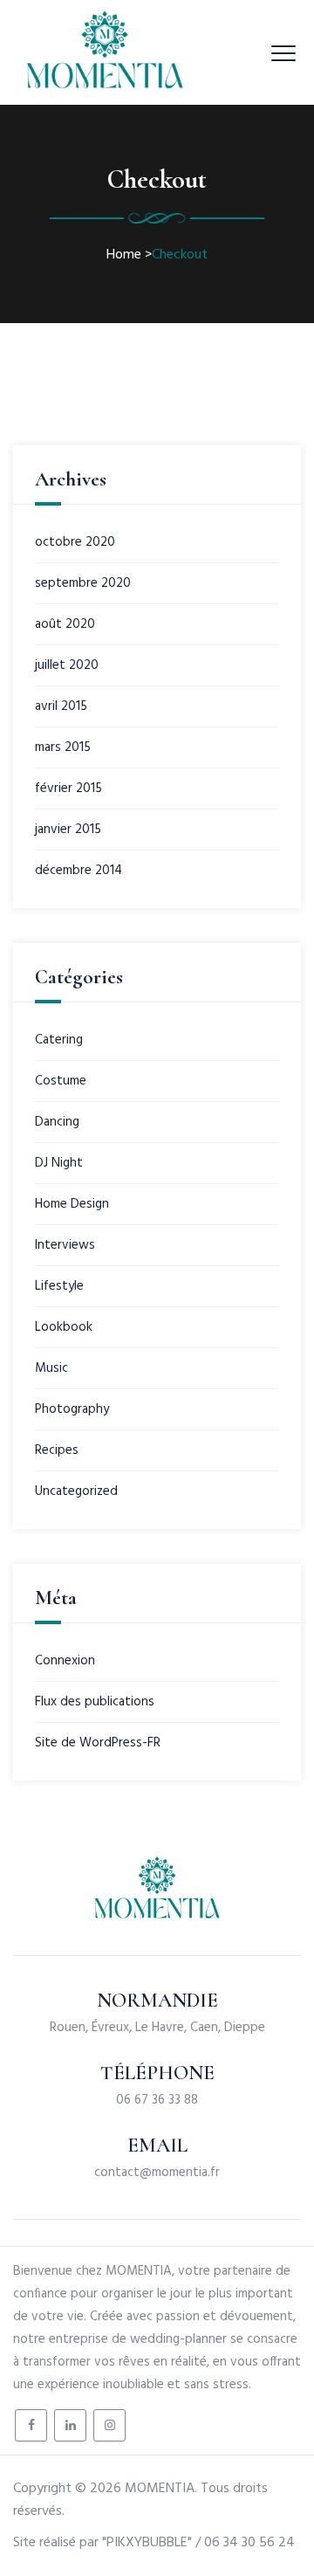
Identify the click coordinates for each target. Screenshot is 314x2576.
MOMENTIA (160, 2489)
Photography (72, 1409)
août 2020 (65, 624)
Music (51, 1368)
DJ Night (59, 1163)
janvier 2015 (68, 830)
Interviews (65, 1245)
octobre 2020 (75, 542)
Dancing (57, 1122)
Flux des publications (95, 1702)
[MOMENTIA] (105, 52)
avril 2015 (61, 706)
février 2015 (68, 789)
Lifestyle (59, 1286)
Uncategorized (76, 1491)
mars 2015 (63, 747)
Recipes (57, 1450)
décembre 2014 (78, 871)
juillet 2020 (67, 665)
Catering (59, 1040)
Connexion (65, 1661)
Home (124, 255)
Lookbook (64, 1327)
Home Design (72, 1204)
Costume (61, 1081)
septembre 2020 (83, 583)
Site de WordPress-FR (98, 1743)
